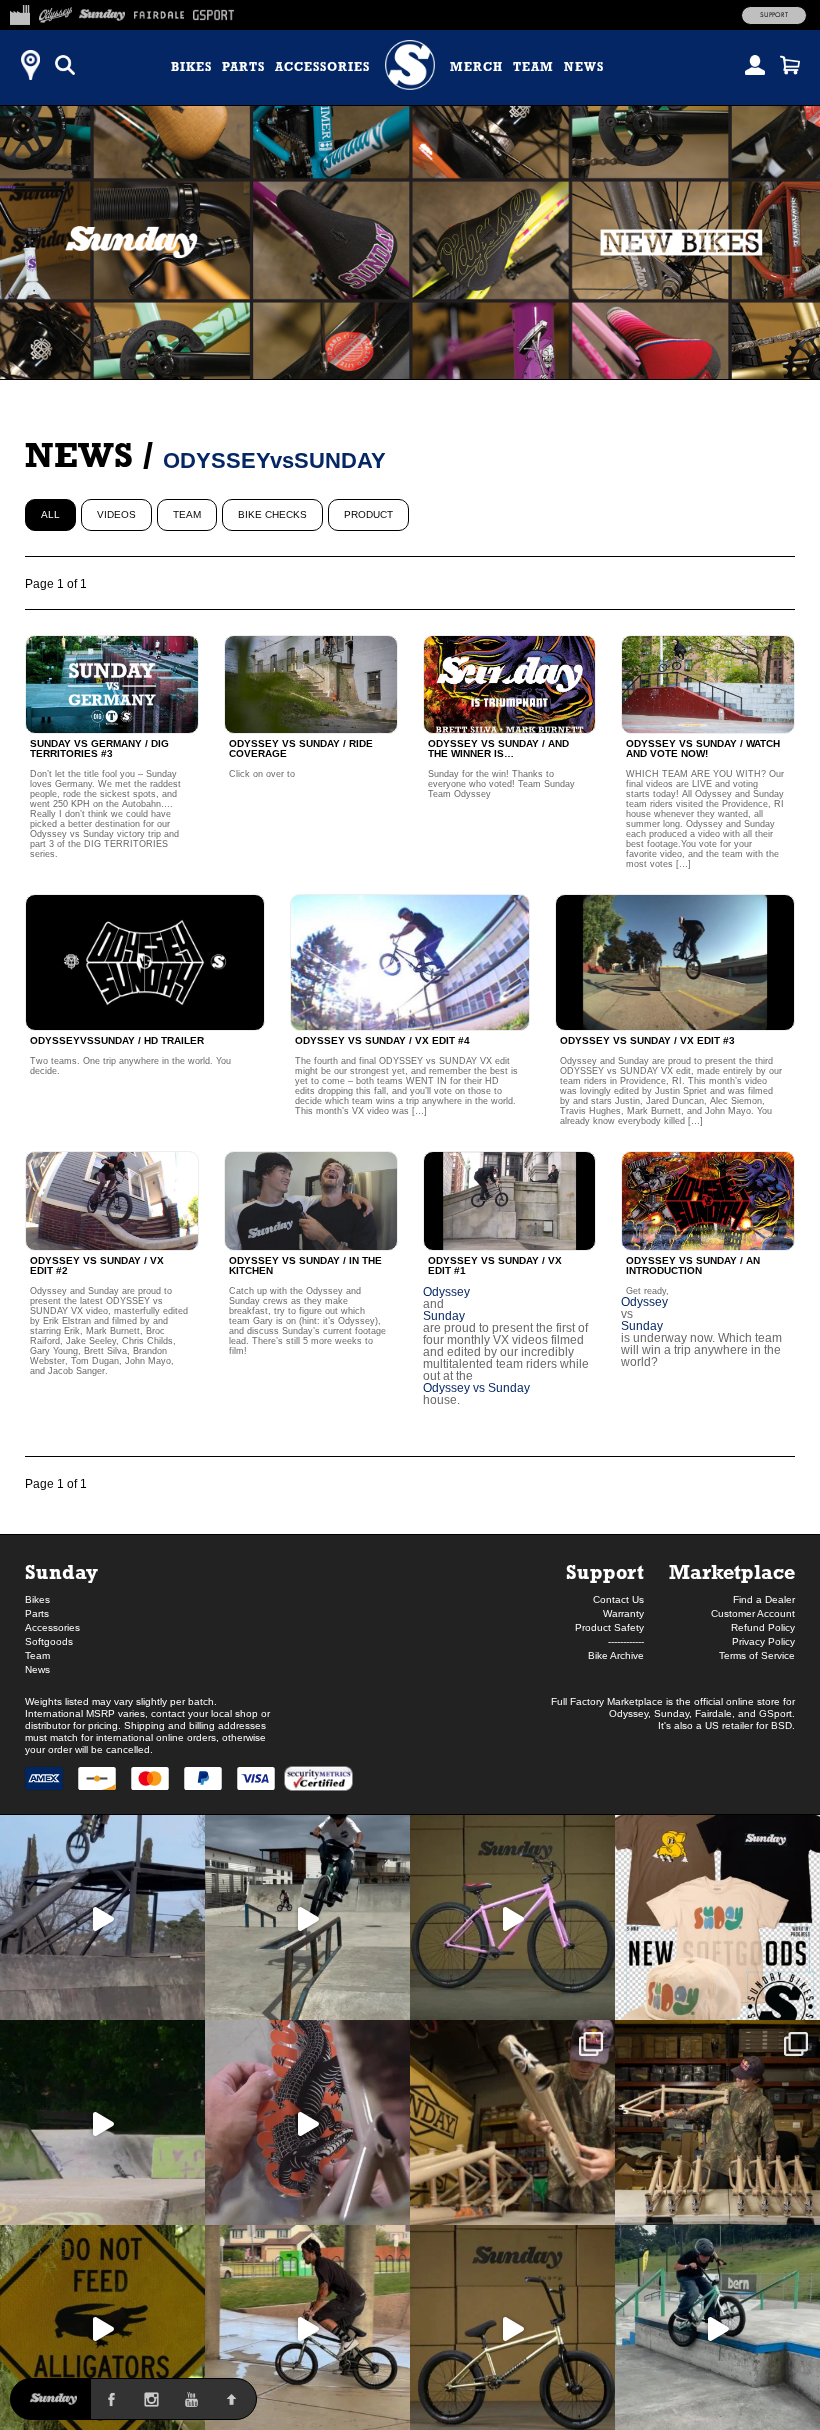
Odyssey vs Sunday (476, 1388)
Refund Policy (763, 1627)
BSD (781, 1725)
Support (774, 15)
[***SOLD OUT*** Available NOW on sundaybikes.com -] (307, 2122)
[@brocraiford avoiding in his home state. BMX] (102, 2327)
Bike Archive (616, 1655)
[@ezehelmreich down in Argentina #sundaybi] (102, 1917)
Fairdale (713, 1713)
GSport (775, 1713)
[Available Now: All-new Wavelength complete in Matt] (512, 2327)
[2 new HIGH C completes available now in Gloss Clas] (512, 1917)
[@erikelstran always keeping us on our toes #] (102, 2122)
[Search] (65, 65)
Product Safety (609, 1627)
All (50, 514)
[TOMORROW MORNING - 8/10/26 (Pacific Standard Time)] (512, 2122)
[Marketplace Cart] (790, 65)
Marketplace (732, 1571)
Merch (476, 67)
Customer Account (753, 1613)
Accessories (322, 67)
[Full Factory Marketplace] (19, 12)
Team (533, 67)
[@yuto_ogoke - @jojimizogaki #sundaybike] (717, 2327)
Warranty (623, 1613)
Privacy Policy (763, 1641)
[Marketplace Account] (755, 65)
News (584, 67)
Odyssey (446, 1292)
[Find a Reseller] (30, 65)
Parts (243, 67)
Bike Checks (272, 514)
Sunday (444, 1316)
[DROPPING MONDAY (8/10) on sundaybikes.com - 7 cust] (717, 2122)
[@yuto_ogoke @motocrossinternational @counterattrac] (307, 1917)
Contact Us (618, 1599)
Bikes (191, 67)
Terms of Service (757, 1655)
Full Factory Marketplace (607, 1701)
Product (368, 514)
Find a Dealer (764, 1599)
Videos (116, 514)
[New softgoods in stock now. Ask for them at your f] (717, 1917)
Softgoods (49, 1641)
